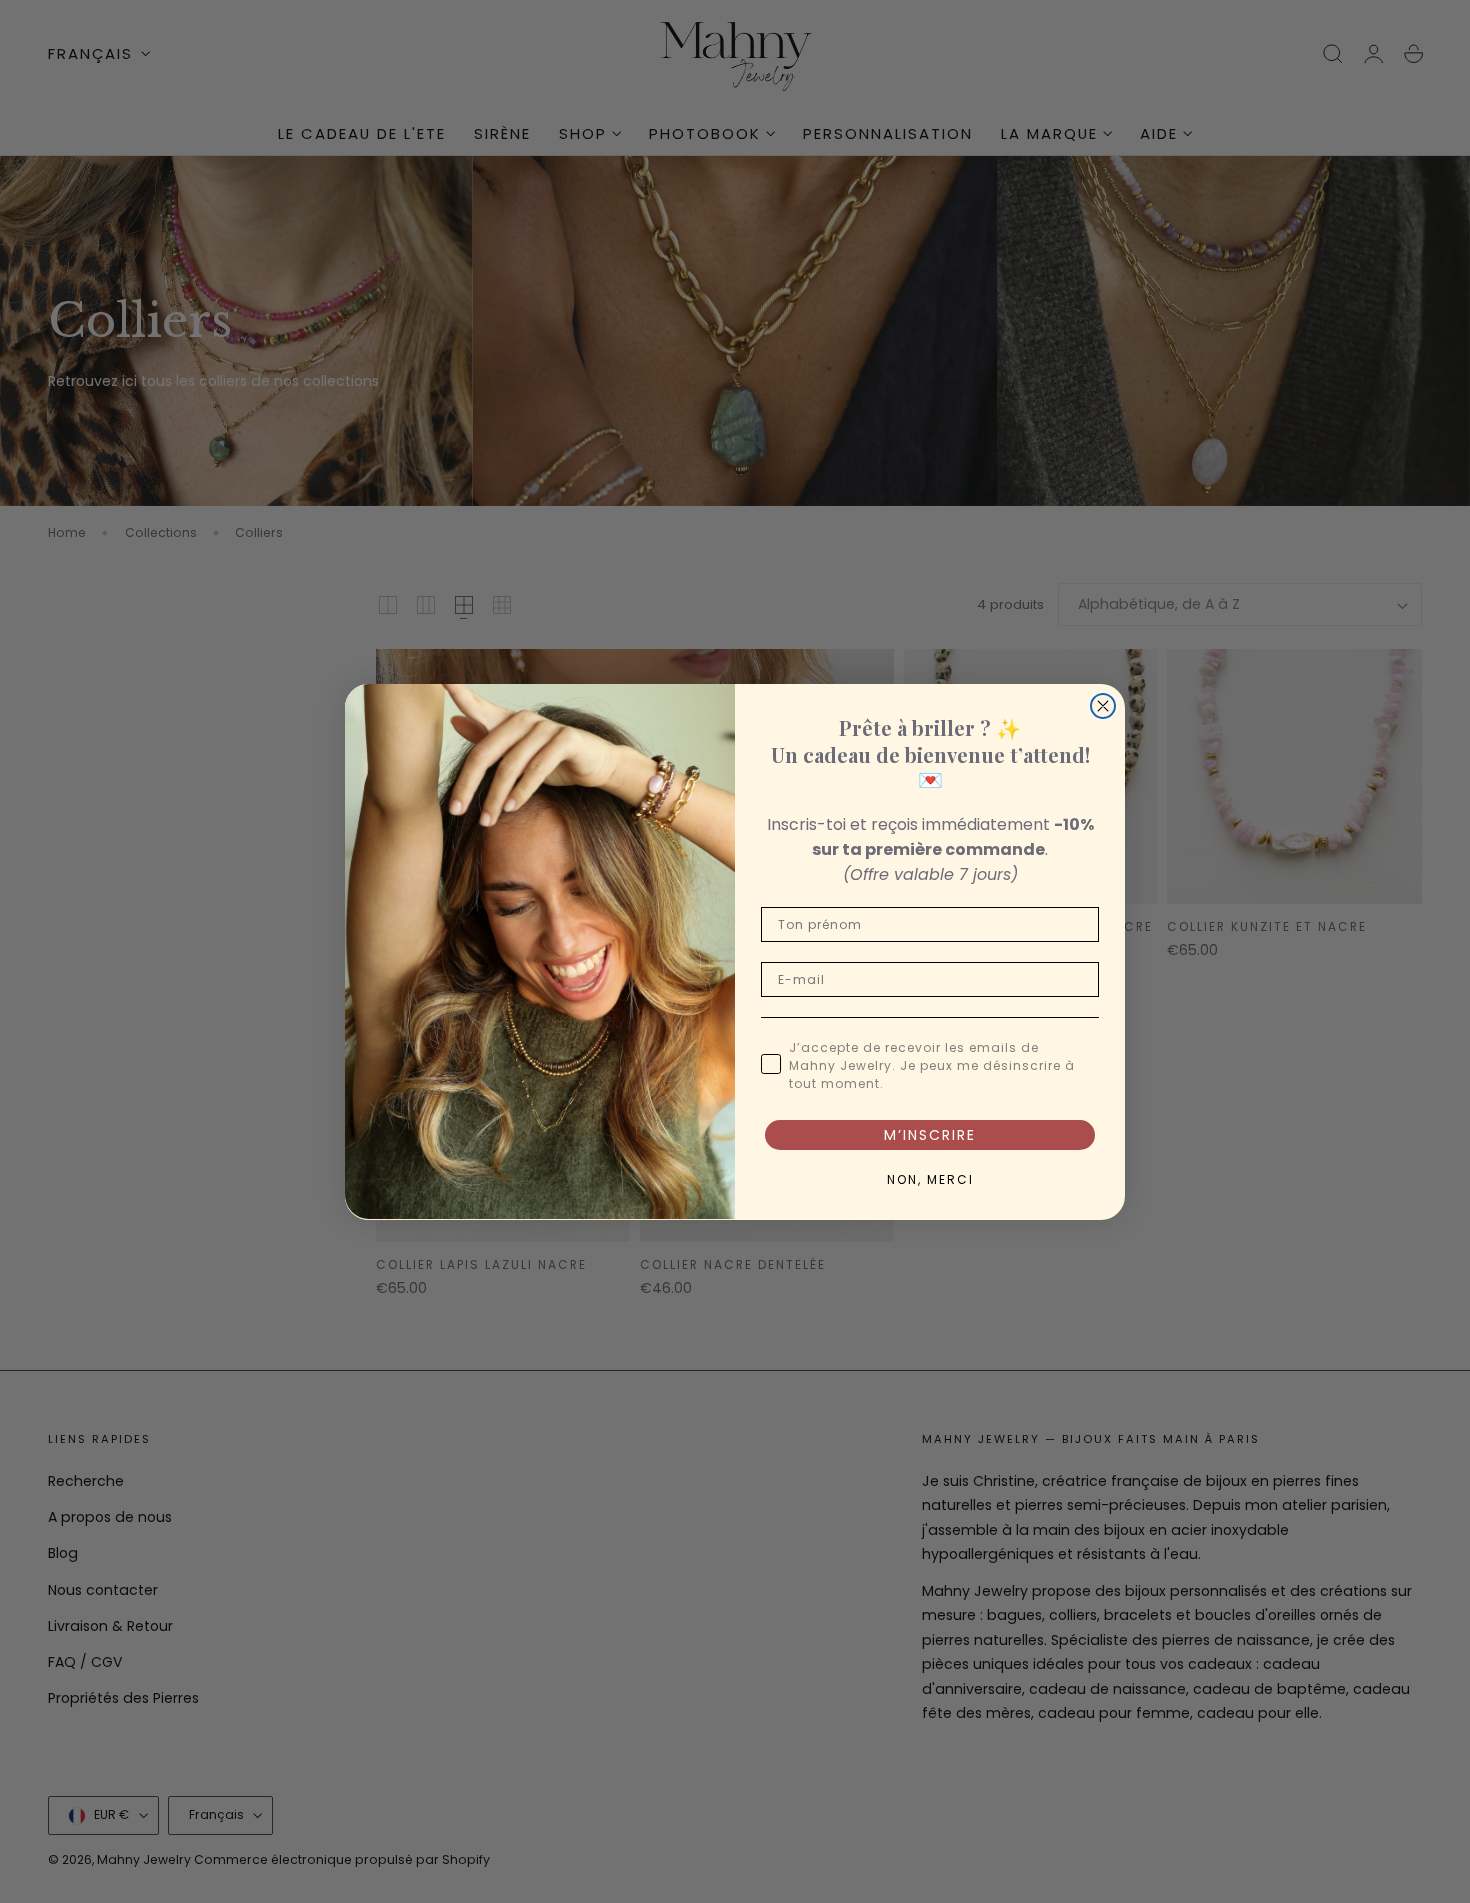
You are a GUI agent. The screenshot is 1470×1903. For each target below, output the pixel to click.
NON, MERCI (930, 1178)
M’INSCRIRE (930, 1134)
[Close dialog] (1103, 706)
